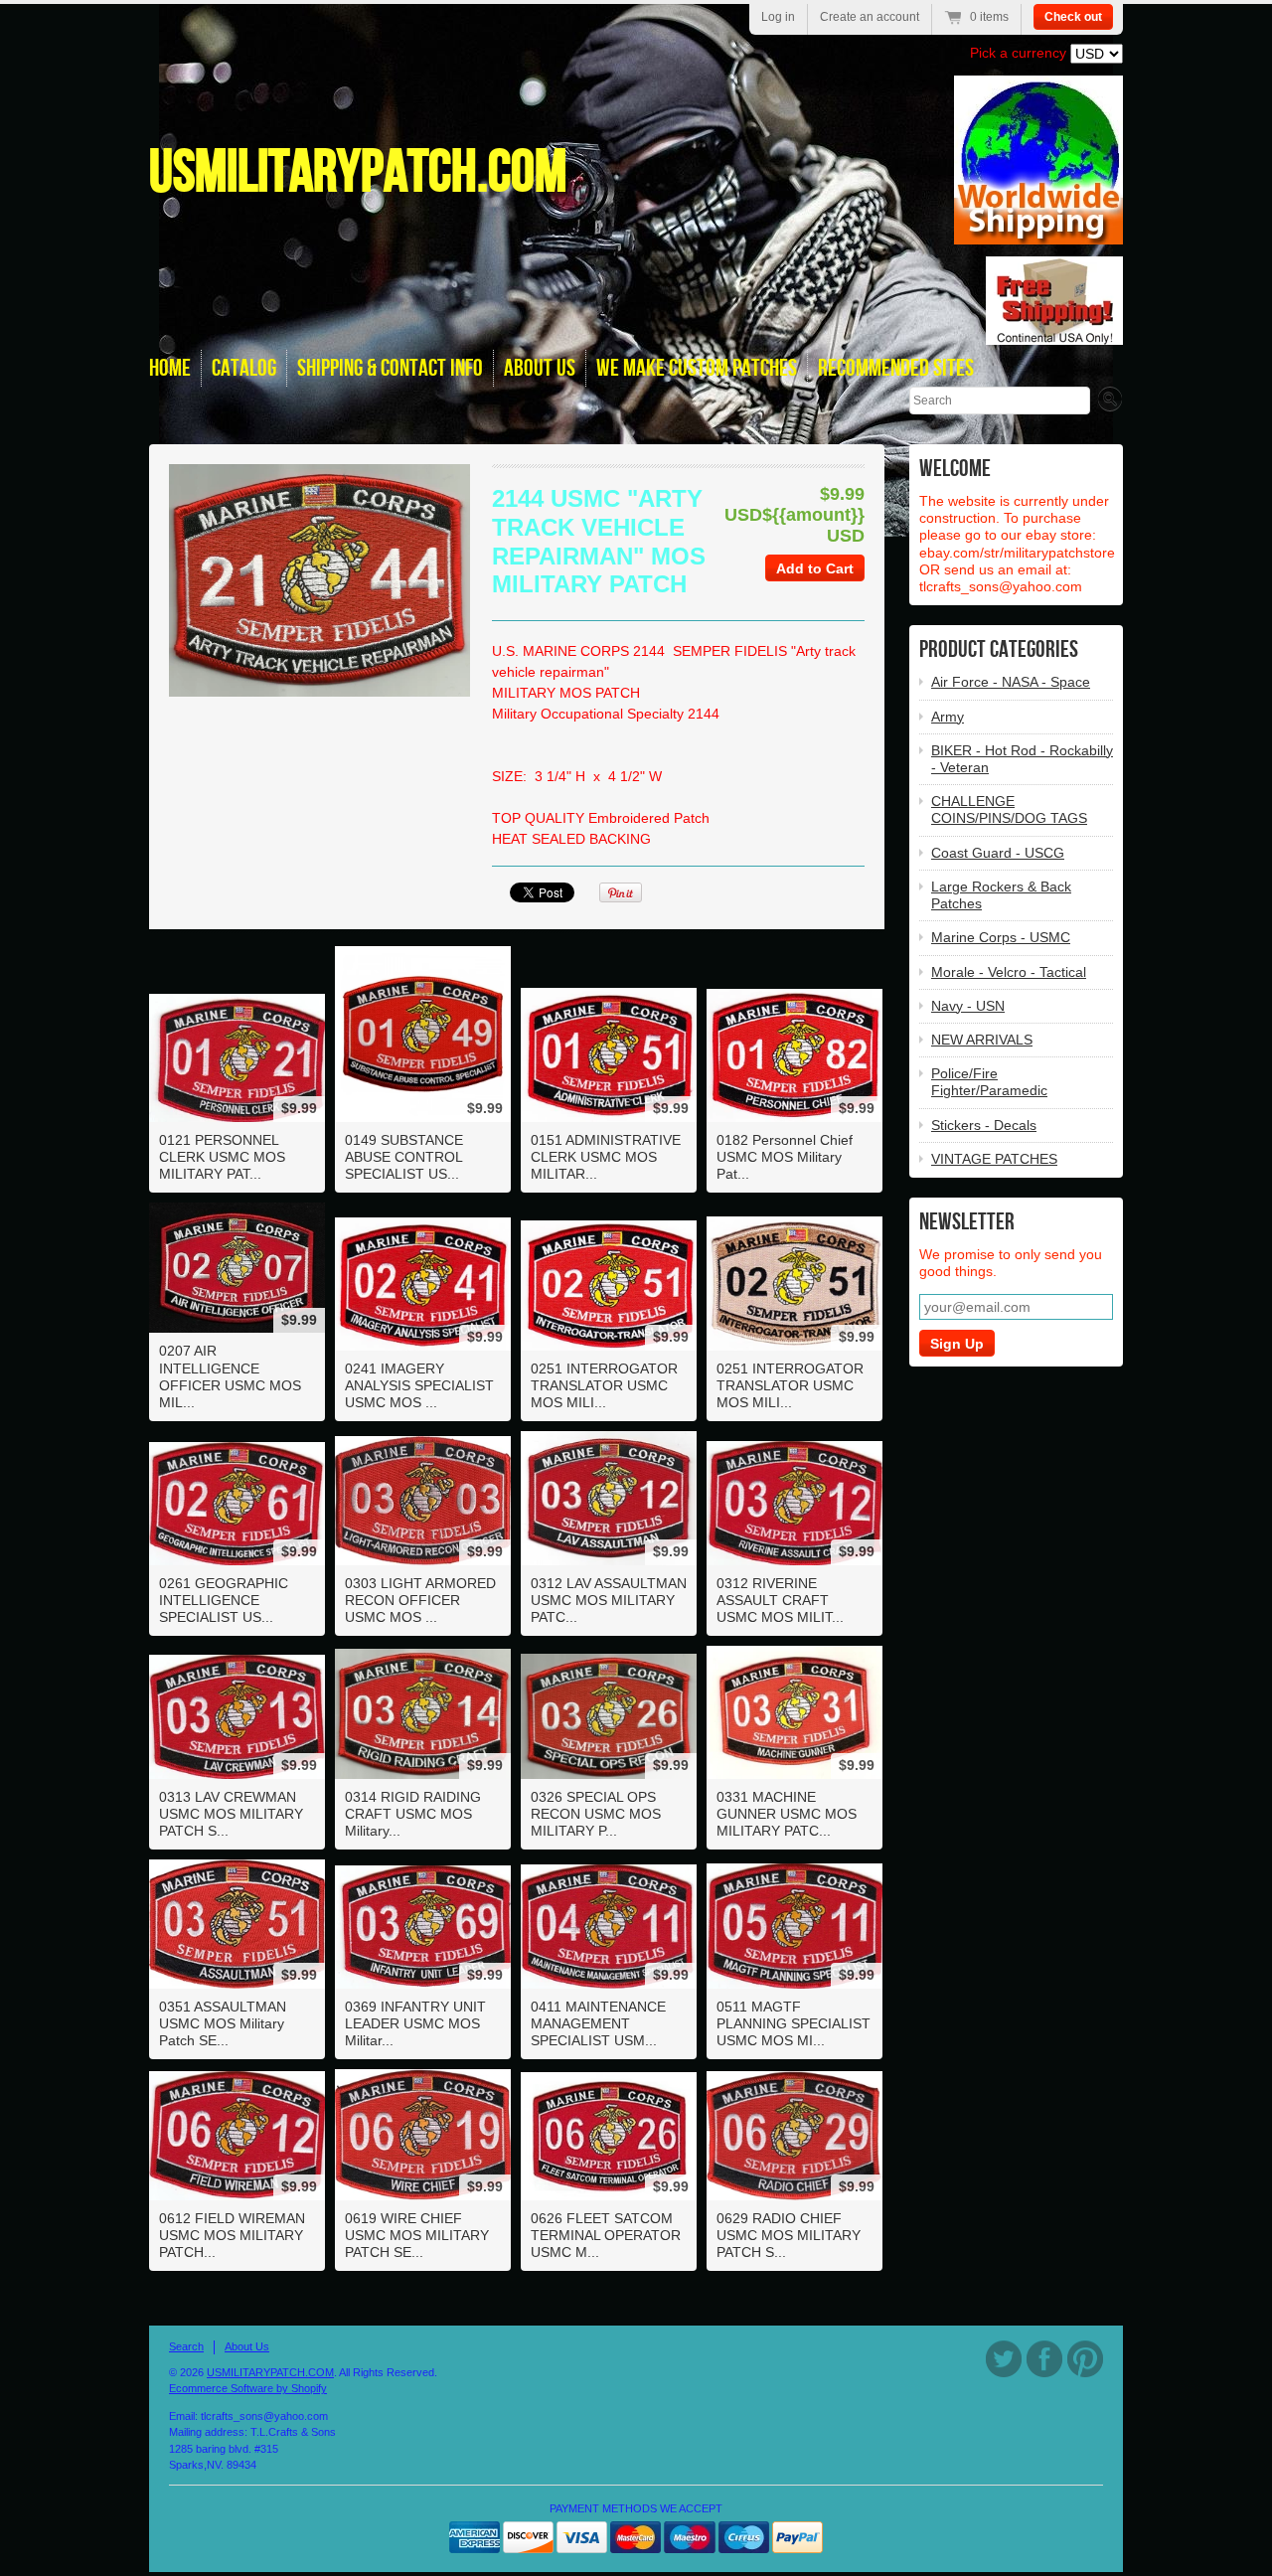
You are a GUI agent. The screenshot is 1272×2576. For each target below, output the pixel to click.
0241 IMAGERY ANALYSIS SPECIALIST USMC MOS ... (419, 1385)
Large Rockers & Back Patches (1001, 895)
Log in (778, 17)
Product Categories (999, 649)
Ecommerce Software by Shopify (248, 2388)
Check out (1073, 17)
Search (186, 2346)
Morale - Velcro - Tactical (1009, 972)
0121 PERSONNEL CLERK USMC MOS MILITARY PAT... (222, 1157)
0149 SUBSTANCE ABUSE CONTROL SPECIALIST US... (404, 1157)
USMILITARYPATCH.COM (358, 173)
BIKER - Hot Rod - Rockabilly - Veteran (1022, 759)
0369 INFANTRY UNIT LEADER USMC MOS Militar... (415, 2023)
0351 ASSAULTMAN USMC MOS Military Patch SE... (223, 2023)
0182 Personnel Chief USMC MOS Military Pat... (785, 1157)
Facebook (1044, 2359)
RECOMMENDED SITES (896, 368)
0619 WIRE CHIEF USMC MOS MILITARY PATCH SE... (417, 2235)
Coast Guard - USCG (998, 853)
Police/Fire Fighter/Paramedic (989, 1082)
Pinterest (1085, 2359)
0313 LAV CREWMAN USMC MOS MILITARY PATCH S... (231, 1814)
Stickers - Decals (984, 1125)
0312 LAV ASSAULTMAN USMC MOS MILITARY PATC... (609, 1600)
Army (948, 717)
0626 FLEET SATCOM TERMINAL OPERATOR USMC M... (606, 2235)
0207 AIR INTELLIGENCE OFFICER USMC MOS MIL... (230, 1376)
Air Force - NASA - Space (1011, 682)
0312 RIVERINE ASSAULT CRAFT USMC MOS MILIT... (780, 1600)
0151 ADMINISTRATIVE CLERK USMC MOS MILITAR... (606, 1157)
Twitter (1004, 2359)
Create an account (870, 17)
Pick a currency (1020, 53)
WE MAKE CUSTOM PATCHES (697, 368)
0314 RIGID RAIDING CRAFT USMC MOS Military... (413, 1814)
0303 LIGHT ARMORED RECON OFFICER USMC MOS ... (420, 1600)
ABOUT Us (540, 368)
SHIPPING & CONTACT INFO (390, 368)
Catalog (244, 368)
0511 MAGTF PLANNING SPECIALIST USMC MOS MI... (794, 2023)
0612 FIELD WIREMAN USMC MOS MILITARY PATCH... (232, 2235)
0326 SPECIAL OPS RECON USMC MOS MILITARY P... (596, 1814)
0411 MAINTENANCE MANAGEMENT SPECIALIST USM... (598, 2023)
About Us (247, 2346)
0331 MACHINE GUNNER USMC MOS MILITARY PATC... (787, 1814)
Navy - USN (968, 1006)
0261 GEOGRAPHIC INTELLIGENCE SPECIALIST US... (224, 1600)
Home (170, 368)
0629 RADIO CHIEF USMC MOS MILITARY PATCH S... (789, 2235)
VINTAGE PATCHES (994, 1159)
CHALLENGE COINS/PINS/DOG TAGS (1009, 809)
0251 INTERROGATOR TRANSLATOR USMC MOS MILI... (604, 1385)
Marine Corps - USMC (1001, 937)
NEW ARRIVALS (982, 1040)
